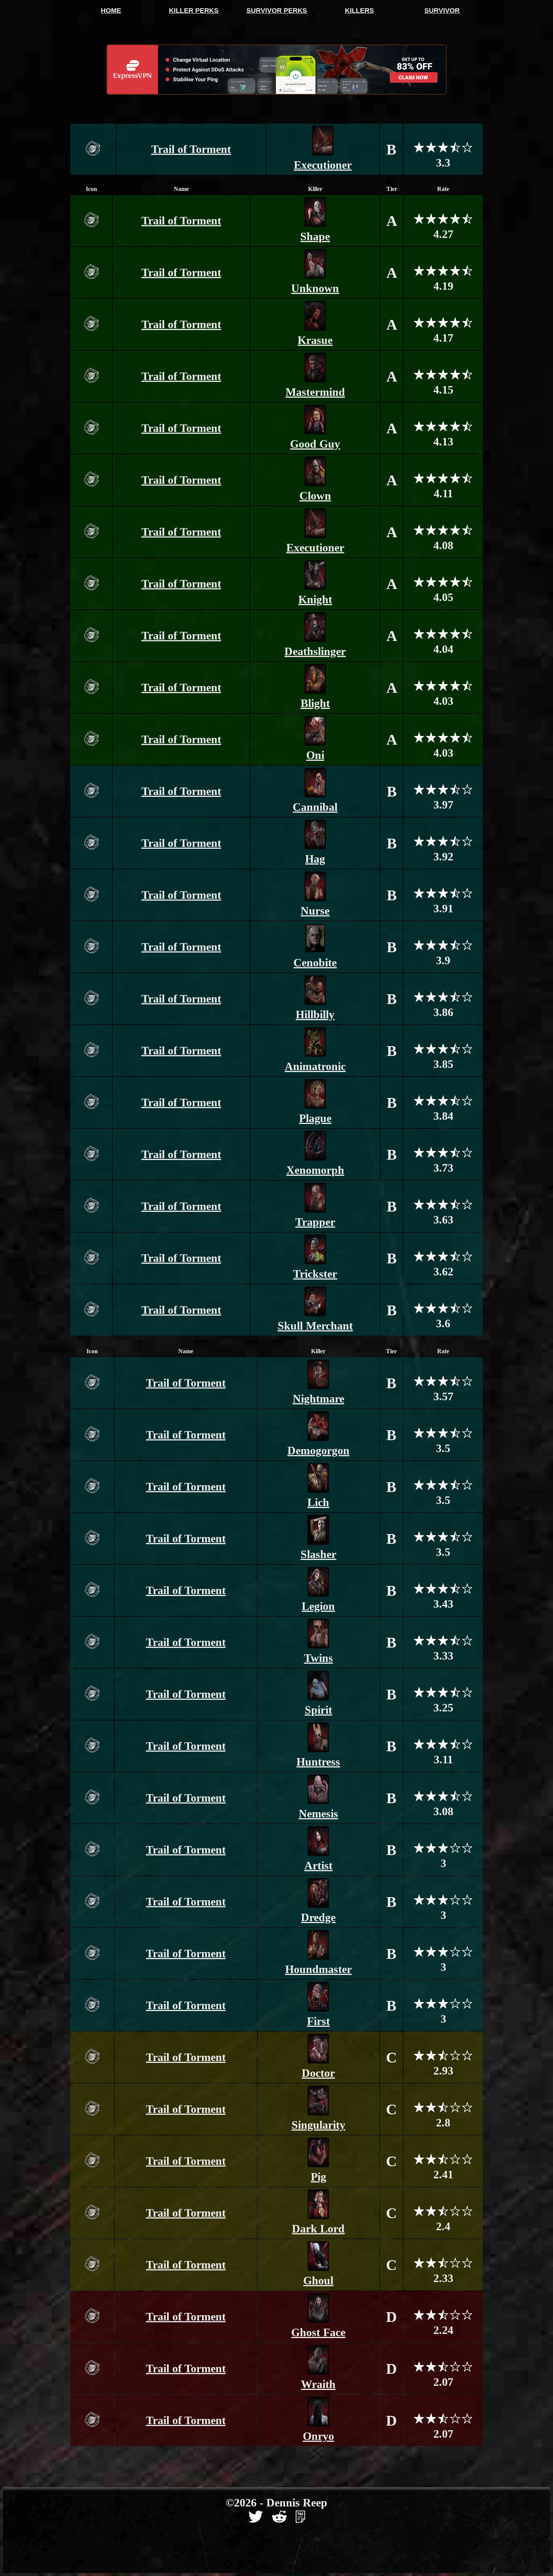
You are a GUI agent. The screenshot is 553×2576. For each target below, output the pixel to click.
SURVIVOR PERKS (277, 11)
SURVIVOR (442, 11)
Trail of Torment (191, 149)
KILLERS (359, 11)
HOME (111, 11)
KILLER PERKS (194, 11)
